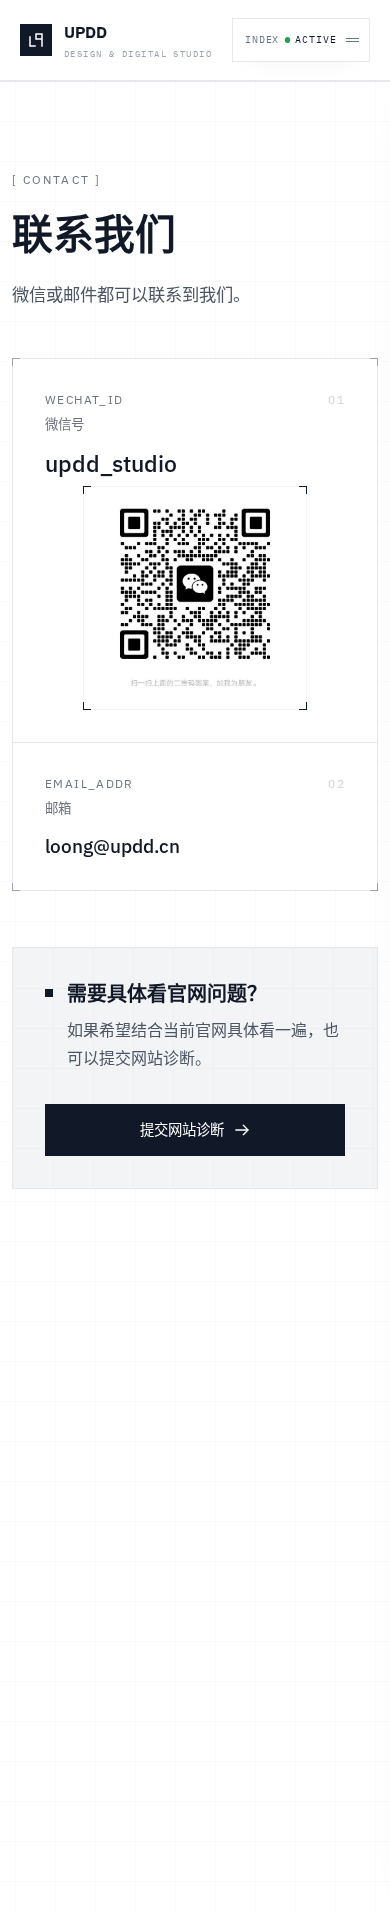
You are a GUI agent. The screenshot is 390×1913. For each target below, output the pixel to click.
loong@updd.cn (112, 846)
